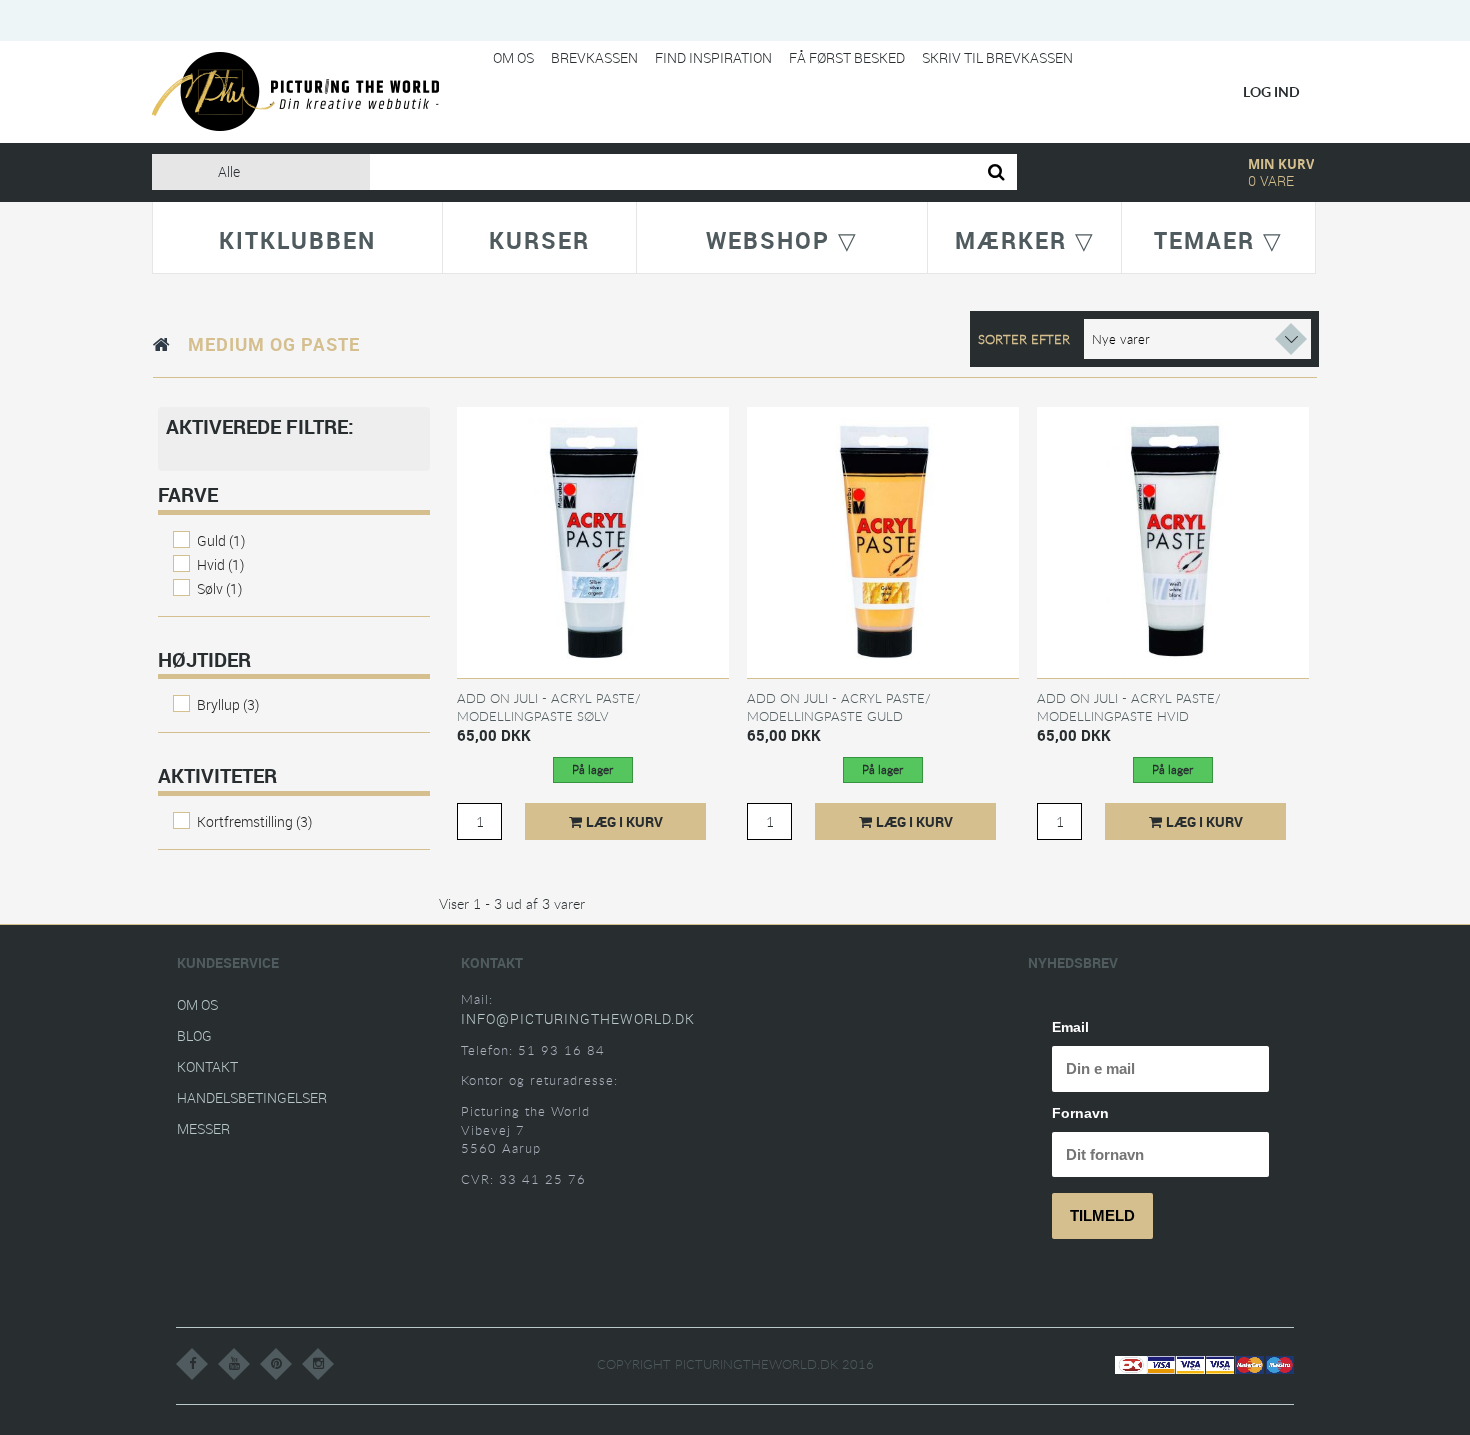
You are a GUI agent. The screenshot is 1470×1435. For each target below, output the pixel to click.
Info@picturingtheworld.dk (578, 1018)
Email (1070, 1027)
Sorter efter (1024, 339)
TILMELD (1102, 1215)
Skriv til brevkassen (997, 57)
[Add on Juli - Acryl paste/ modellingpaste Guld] (883, 541)
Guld (221, 540)
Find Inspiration (713, 57)
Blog (194, 1035)
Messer (203, 1128)
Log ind (1271, 91)
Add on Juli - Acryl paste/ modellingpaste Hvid (1129, 707)
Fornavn (1080, 1113)
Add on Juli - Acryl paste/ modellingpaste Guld (839, 707)
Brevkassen (594, 57)
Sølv (219, 588)
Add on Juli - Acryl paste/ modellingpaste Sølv (549, 707)
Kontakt (207, 1066)
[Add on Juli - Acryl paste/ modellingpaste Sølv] (593, 541)
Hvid (220, 564)
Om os (513, 57)
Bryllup (228, 704)
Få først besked (847, 57)
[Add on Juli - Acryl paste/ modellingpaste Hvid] (1173, 541)
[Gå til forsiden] (162, 344)
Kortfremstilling (254, 821)
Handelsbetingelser (252, 1097)
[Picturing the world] (295, 90)
